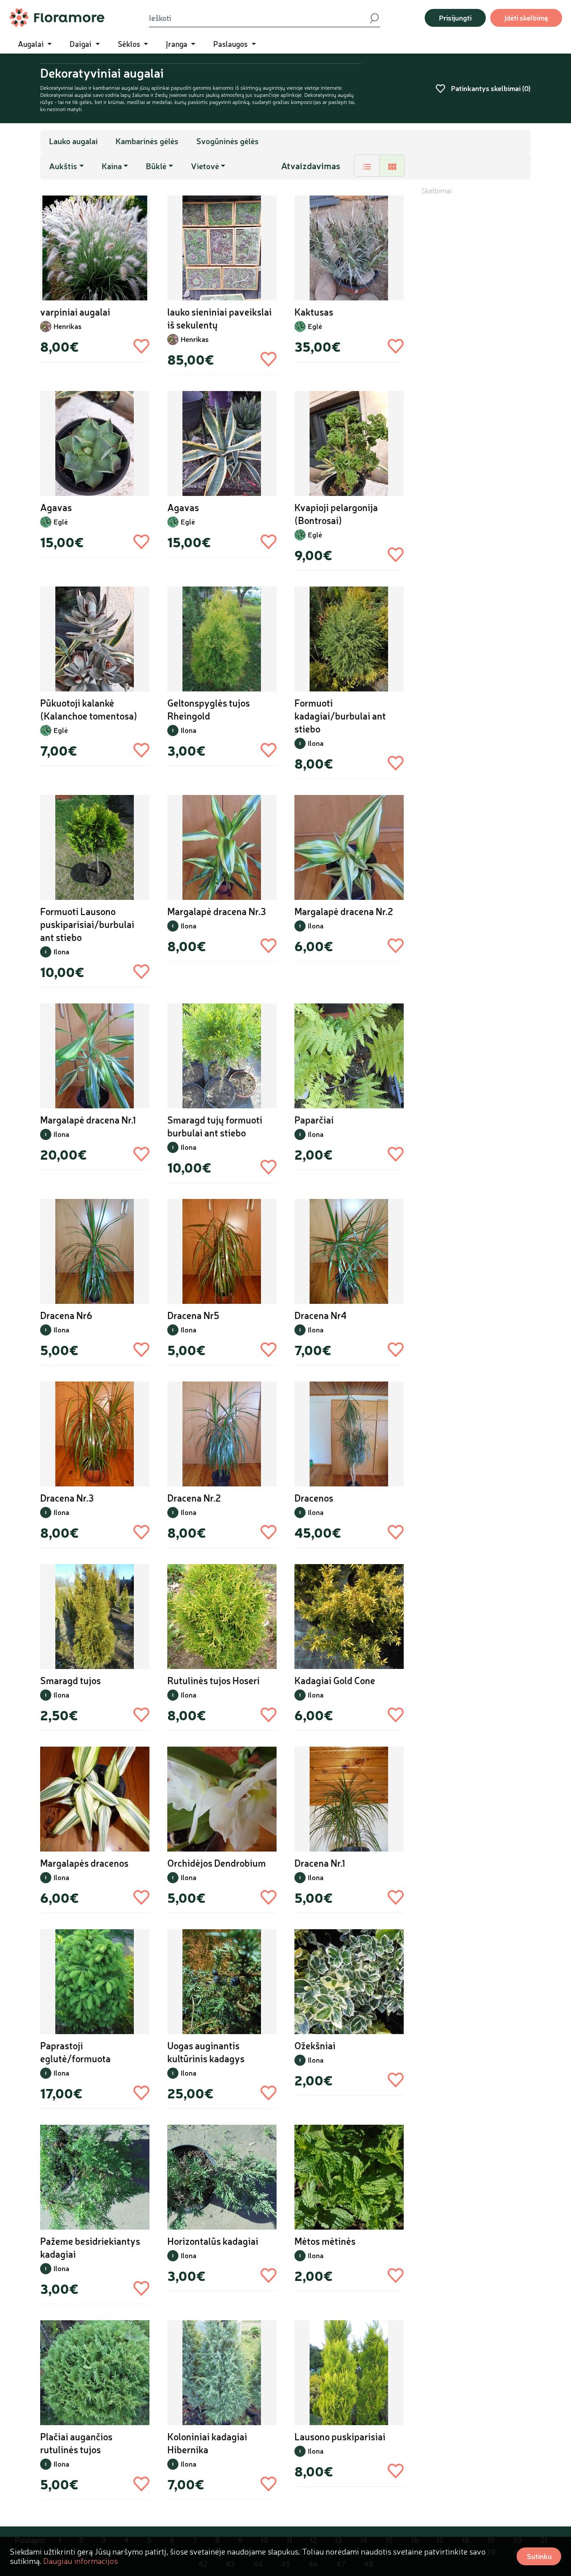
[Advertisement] (476, 329)
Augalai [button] (32, 44)
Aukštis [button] (63, 166)
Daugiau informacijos (81, 2561)
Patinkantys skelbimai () (490, 88)
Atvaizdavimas (311, 166)
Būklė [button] (156, 166)
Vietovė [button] (205, 166)
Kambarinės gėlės (147, 141)
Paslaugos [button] (231, 44)
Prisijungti (455, 18)
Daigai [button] (81, 44)
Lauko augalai (73, 141)
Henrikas (68, 326)
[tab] (367, 166)
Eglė (315, 326)
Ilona (188, 730)
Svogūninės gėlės (228, 141)
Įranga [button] (178, 44)
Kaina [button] (112, 166)
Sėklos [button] (130, 44)
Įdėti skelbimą (526, 18)
